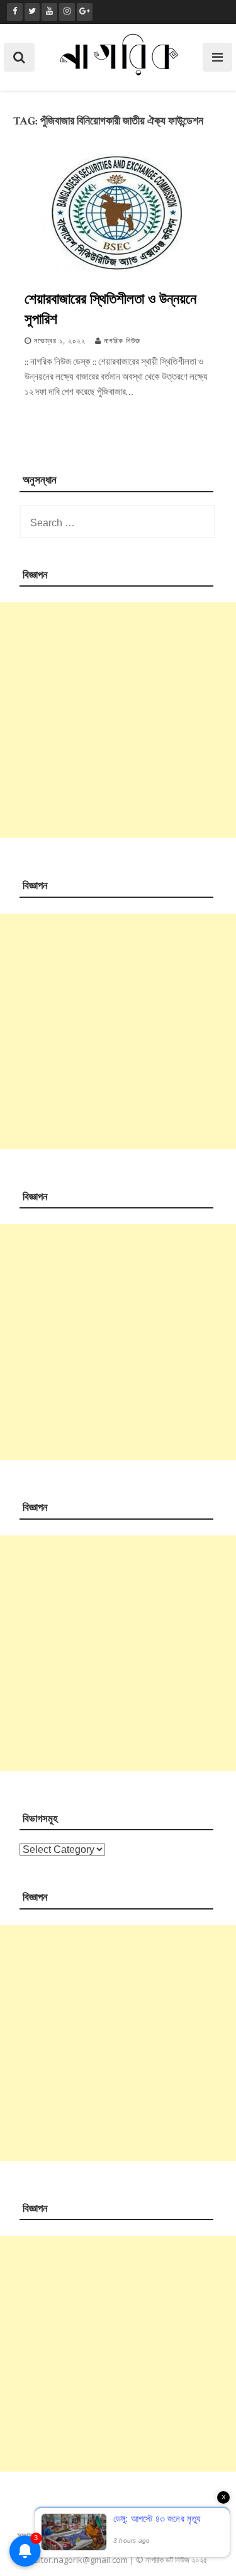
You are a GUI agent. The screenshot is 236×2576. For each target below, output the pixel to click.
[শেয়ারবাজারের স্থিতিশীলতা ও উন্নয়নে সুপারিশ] (118, 273)
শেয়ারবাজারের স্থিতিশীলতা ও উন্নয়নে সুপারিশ (110, 308)
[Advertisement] (118, 720)
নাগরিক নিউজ (122, 341)
